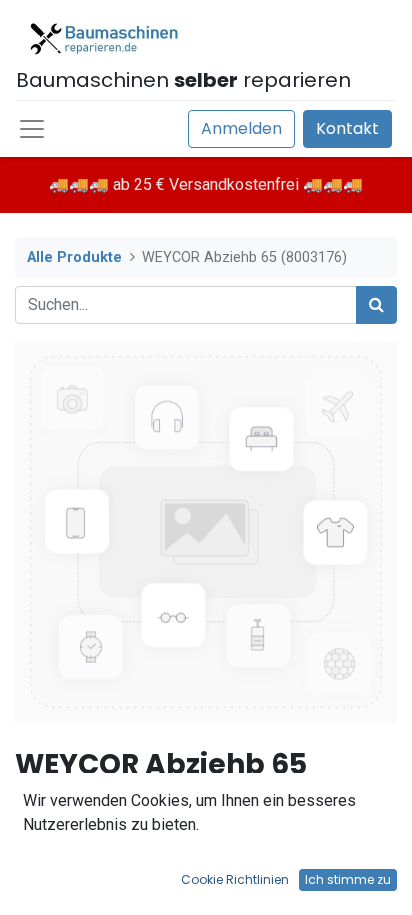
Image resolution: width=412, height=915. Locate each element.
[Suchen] (376, 305)
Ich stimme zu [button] (348, 879)
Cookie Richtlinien (235, 879)
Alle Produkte (74, 257)
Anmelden (241, 128)
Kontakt (347, 128)
